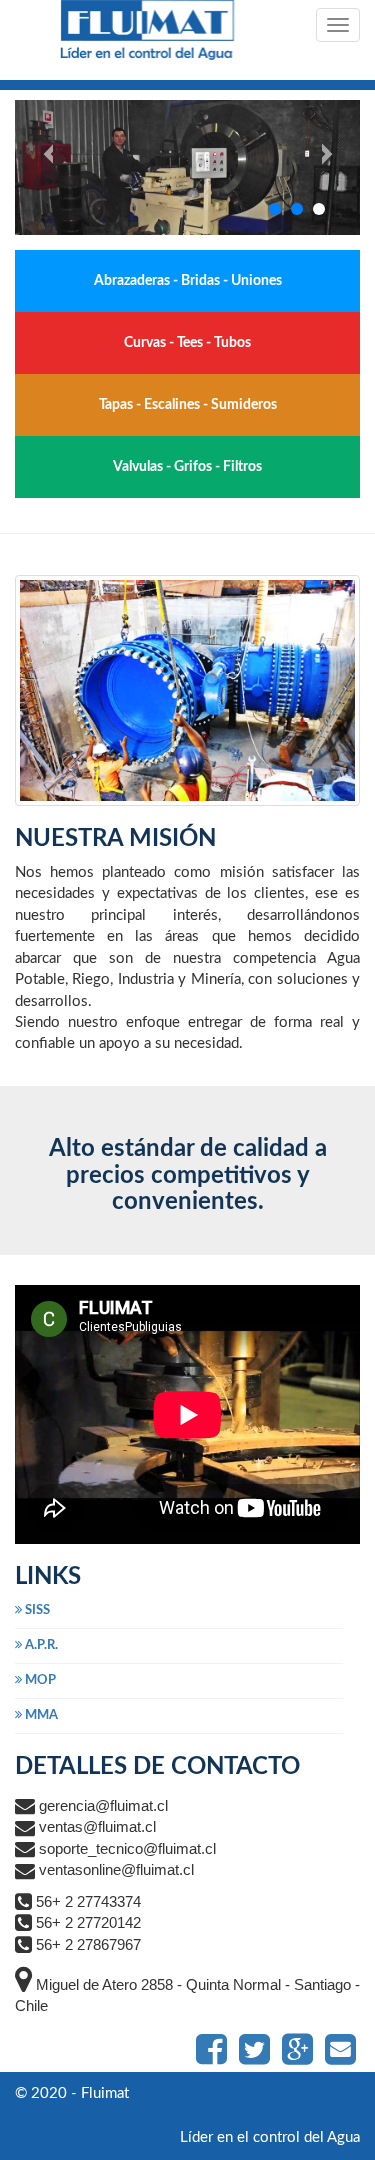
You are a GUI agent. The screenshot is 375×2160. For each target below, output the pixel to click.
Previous (34, 167)
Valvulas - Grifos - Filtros (187, 467)
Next (341, 167)
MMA (40, 1715)
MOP (39, 1680)
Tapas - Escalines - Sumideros (188, 405)
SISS (36, 1610)
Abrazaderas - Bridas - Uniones (188, 281)
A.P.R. (40, 1645)
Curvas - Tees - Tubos (187, 343)
